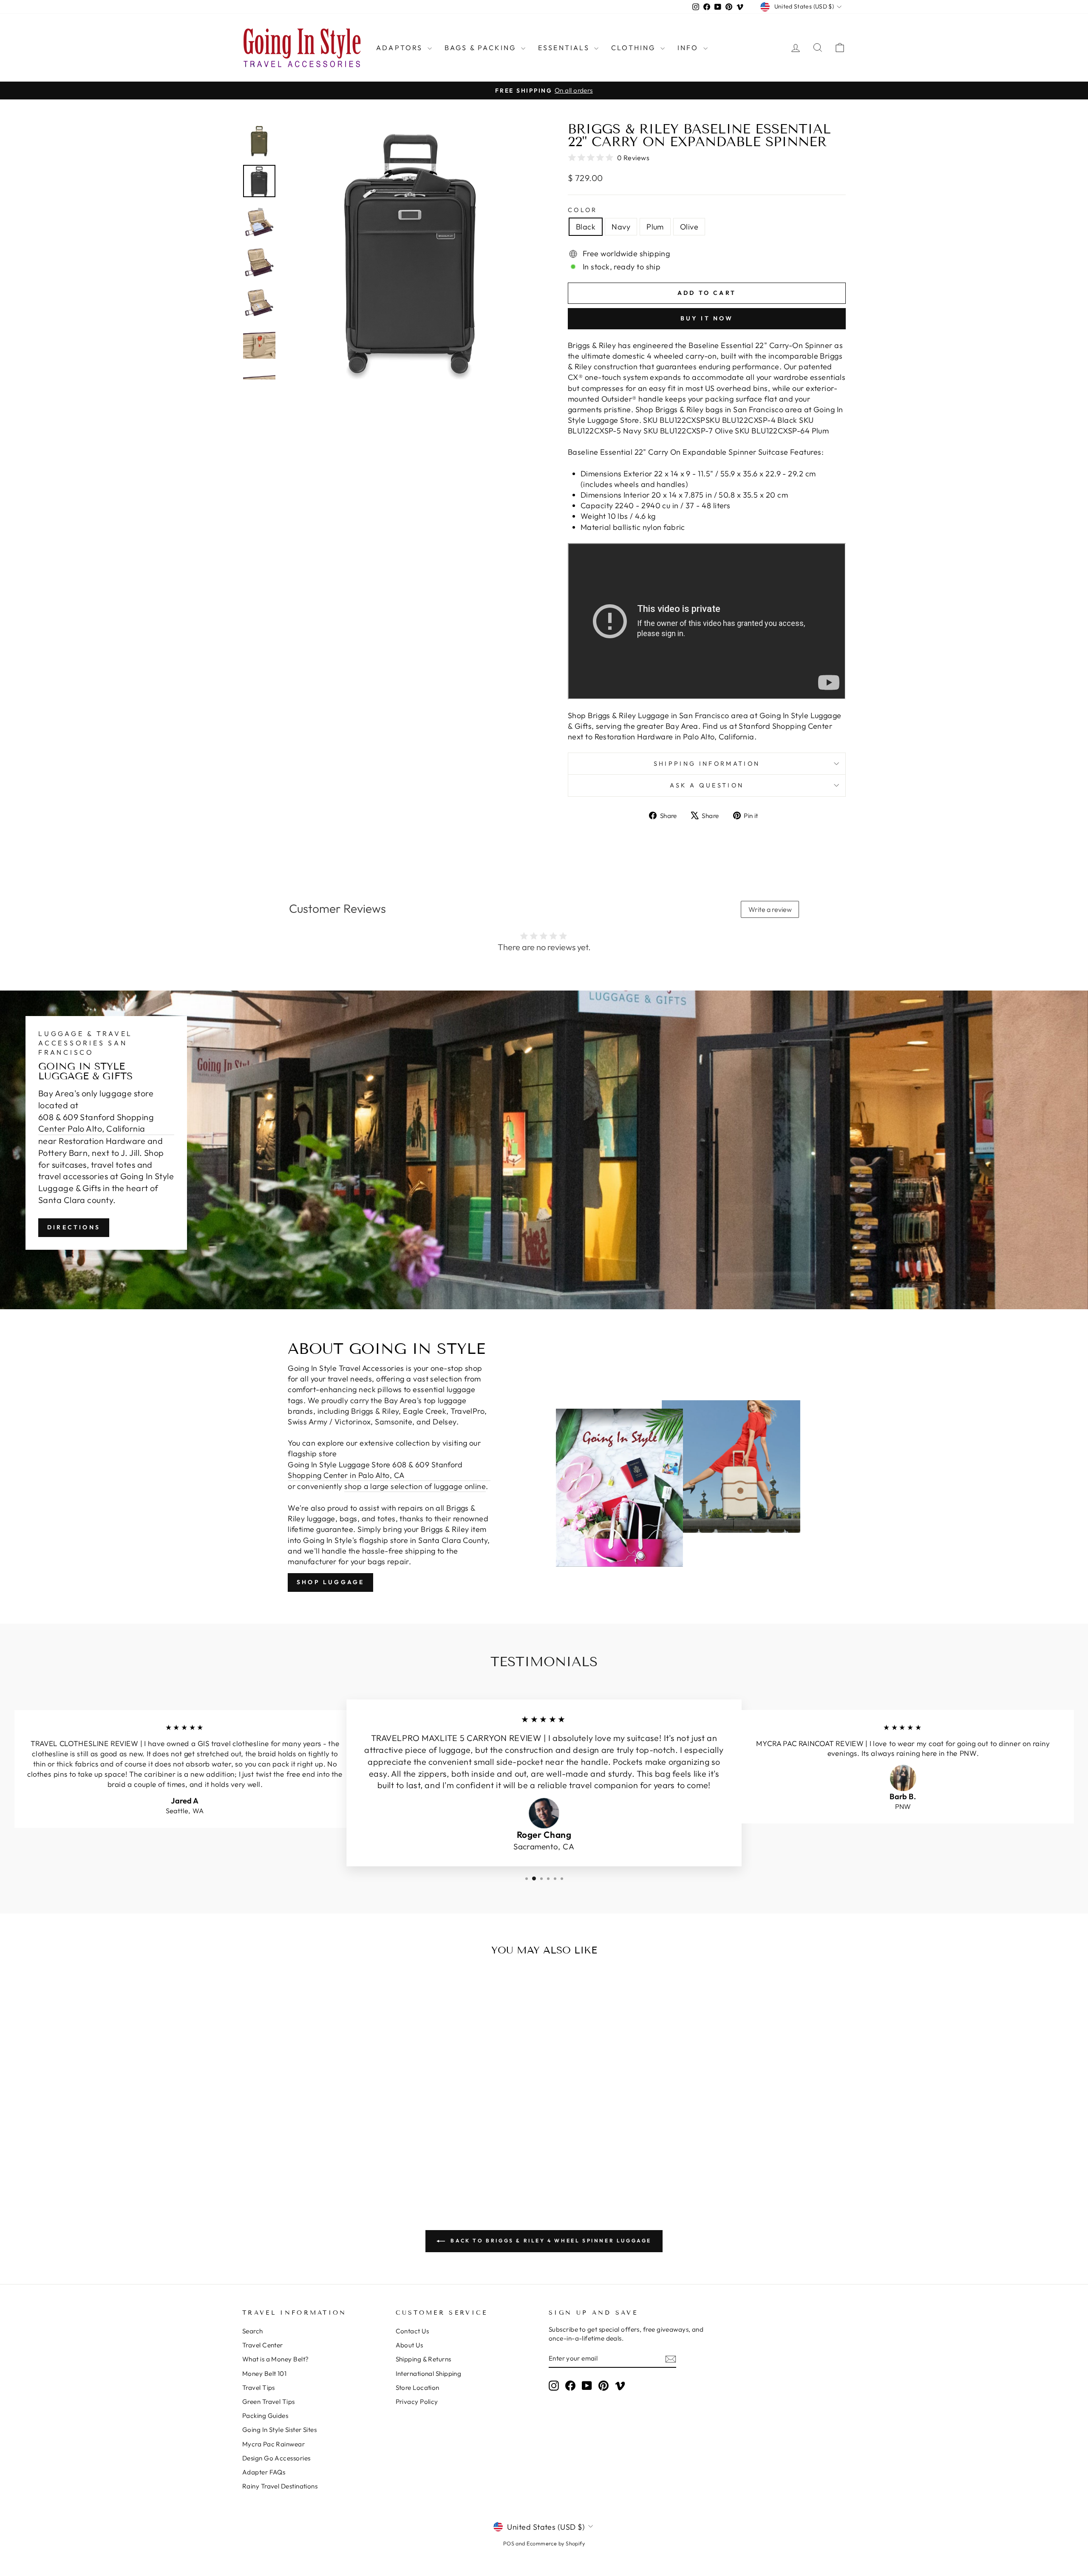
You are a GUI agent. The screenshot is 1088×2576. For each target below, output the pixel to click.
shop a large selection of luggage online (415, 1486)
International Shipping (429, 2374)
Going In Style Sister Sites (279, 2430)
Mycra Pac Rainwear (273, 2444)
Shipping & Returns (424, 2359)
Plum (655, 227)
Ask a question (707, 785)
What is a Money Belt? (275, 2359)
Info (689, 48)
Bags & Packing (482, 48)
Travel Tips (259, 2388)
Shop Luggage (330, 1582)
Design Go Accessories (276, 2458)
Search (253, 2331)
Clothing (635, 48)
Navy (621, 227)
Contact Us (412, 2331)
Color (583, 210)
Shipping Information (707, 764)
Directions (74, 1227)
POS (509, 2543)
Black (586, 227)
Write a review (770, 909)
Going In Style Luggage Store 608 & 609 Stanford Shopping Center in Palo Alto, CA (375, 1470)
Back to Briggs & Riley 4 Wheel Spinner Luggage (550, 2241)
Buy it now (707, 318)
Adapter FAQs (264, 2472)
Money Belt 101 (264, 2374)
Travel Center (263, 2345)
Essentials (565, 48)
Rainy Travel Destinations (280, 2486)
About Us (409, 2345)
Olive (689, 227)
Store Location (418, 2388)
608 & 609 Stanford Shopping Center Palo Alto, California (96, 1123)
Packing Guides (265, 2416)
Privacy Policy (417, 2402)
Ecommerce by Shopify (556, 2543)
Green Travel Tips (269, 2402)
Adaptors (401, 48)
